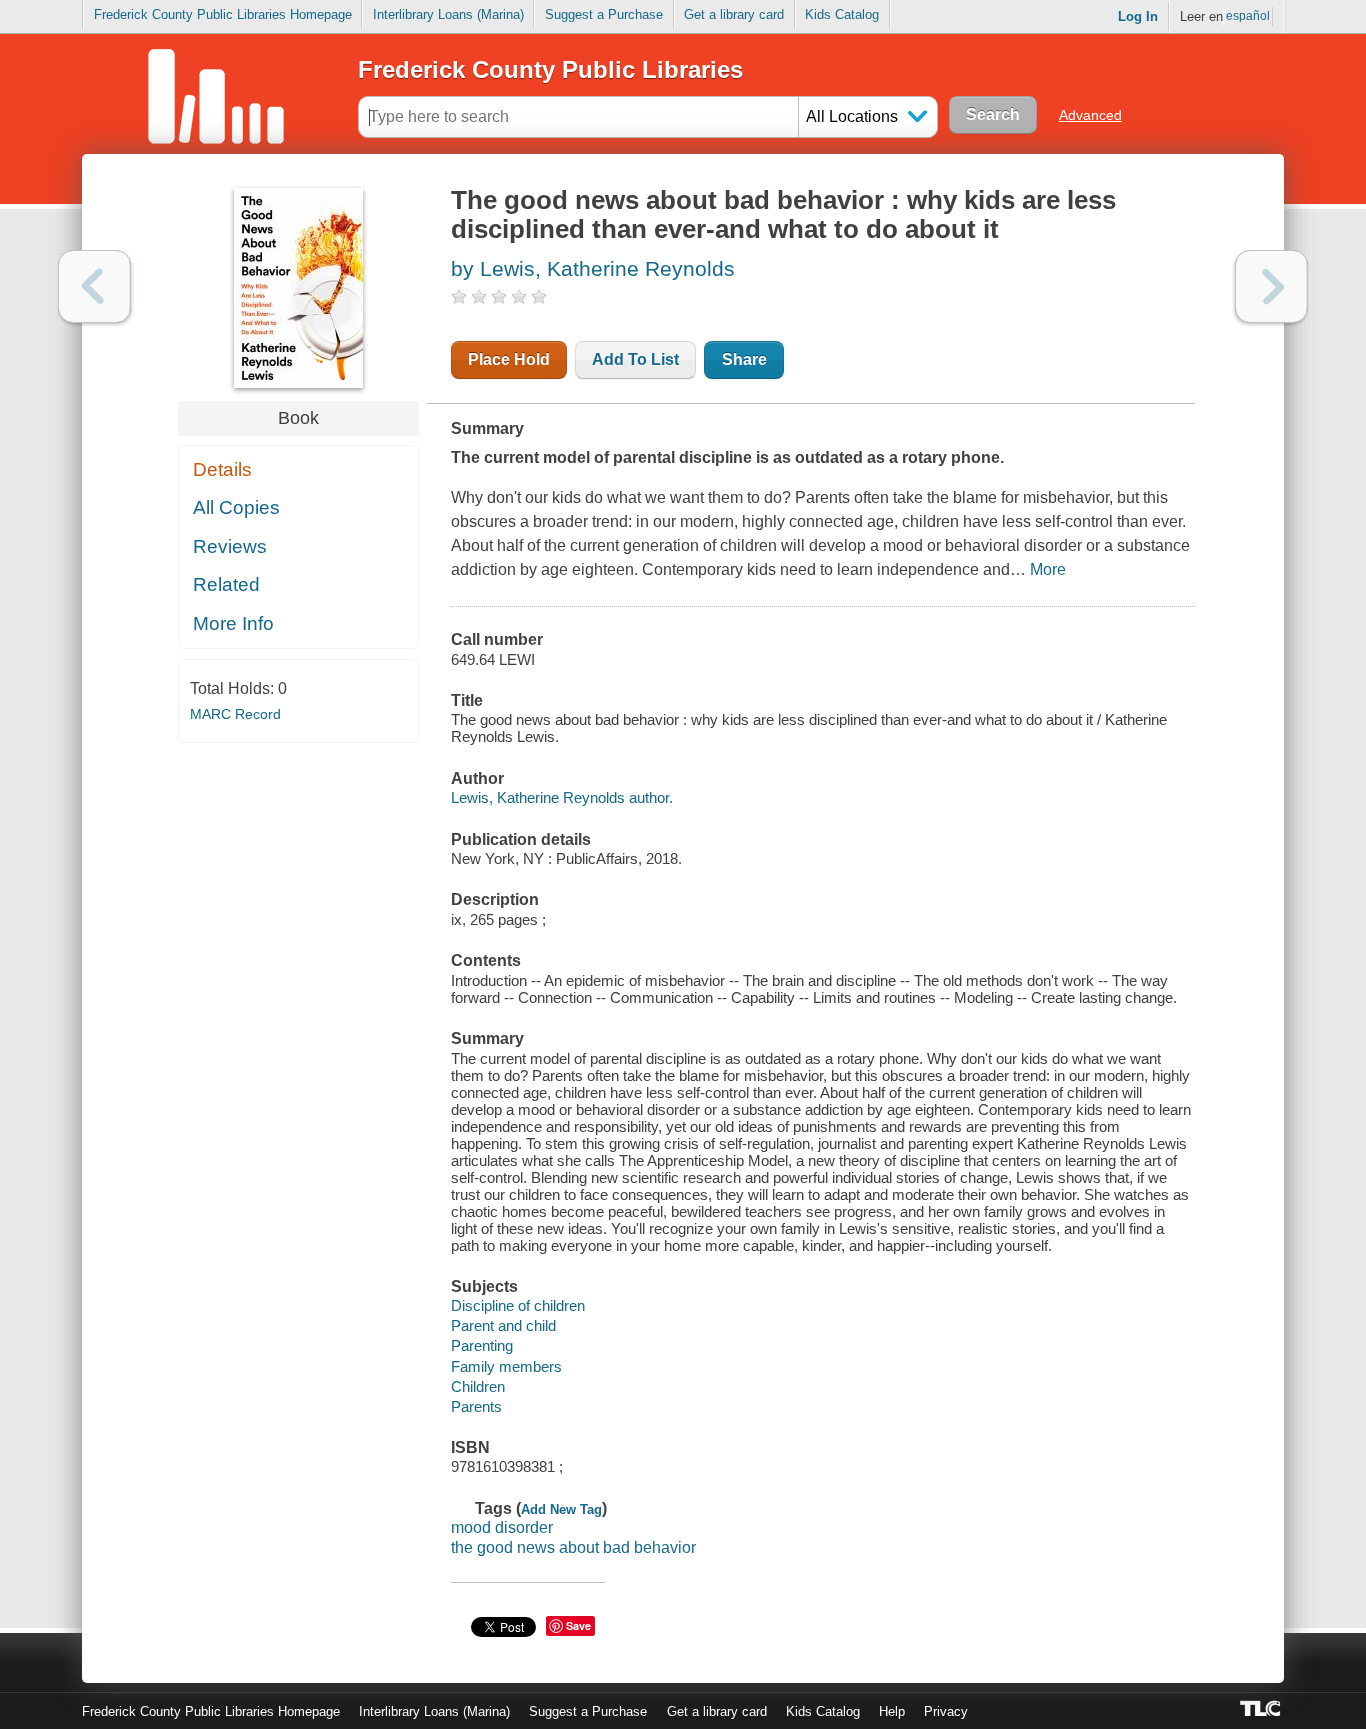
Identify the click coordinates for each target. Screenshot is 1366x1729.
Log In (1138, 16)
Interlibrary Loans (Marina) (448, 14)
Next (1271, 286)
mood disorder (502, 1527)
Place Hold (509, 359)
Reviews (230, 546)
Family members (506, 1366)
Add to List (635, 359)
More (1048, 569)
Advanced (1090, 115)
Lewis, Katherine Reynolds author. (562, 797)
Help (892, 1711)
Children (478, 1386)
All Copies (236, 507)
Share (744, 359)
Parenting (482, 1345)
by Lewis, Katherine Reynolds (593, 268)
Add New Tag (561, 1509)
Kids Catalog (842, 14)
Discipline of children (518, 1305)
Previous (94, 286)
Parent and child (503, 1325)
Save (578, 1625)
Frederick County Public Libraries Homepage (223, 14)
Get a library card (734, 14)
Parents (476, 1406)
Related (226, 584)
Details (222, 469)
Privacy (946, 1711)
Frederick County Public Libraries (550, 69)
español (1248, 16)
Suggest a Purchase (604, 14)
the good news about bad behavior (573, 1547)
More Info (233, 623)
